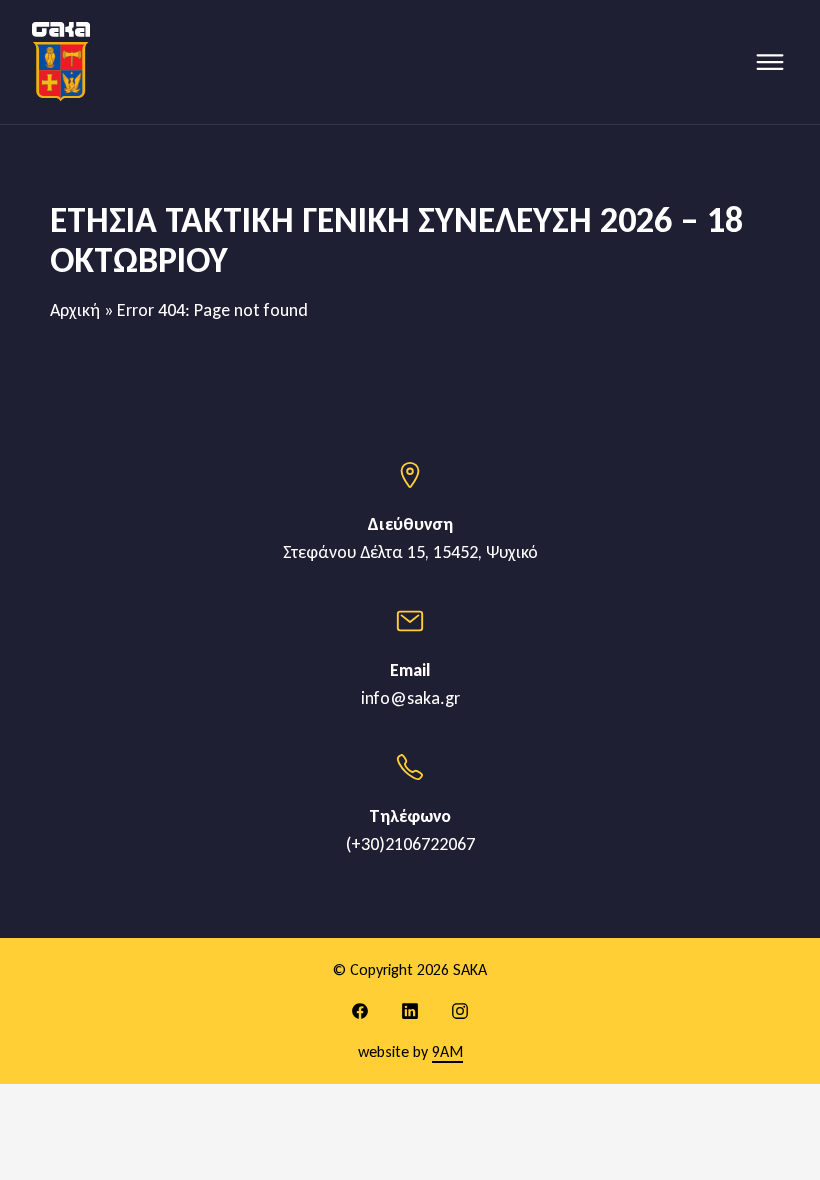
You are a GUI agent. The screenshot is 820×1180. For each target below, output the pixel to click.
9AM (447, 1051)
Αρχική (75, 310)
